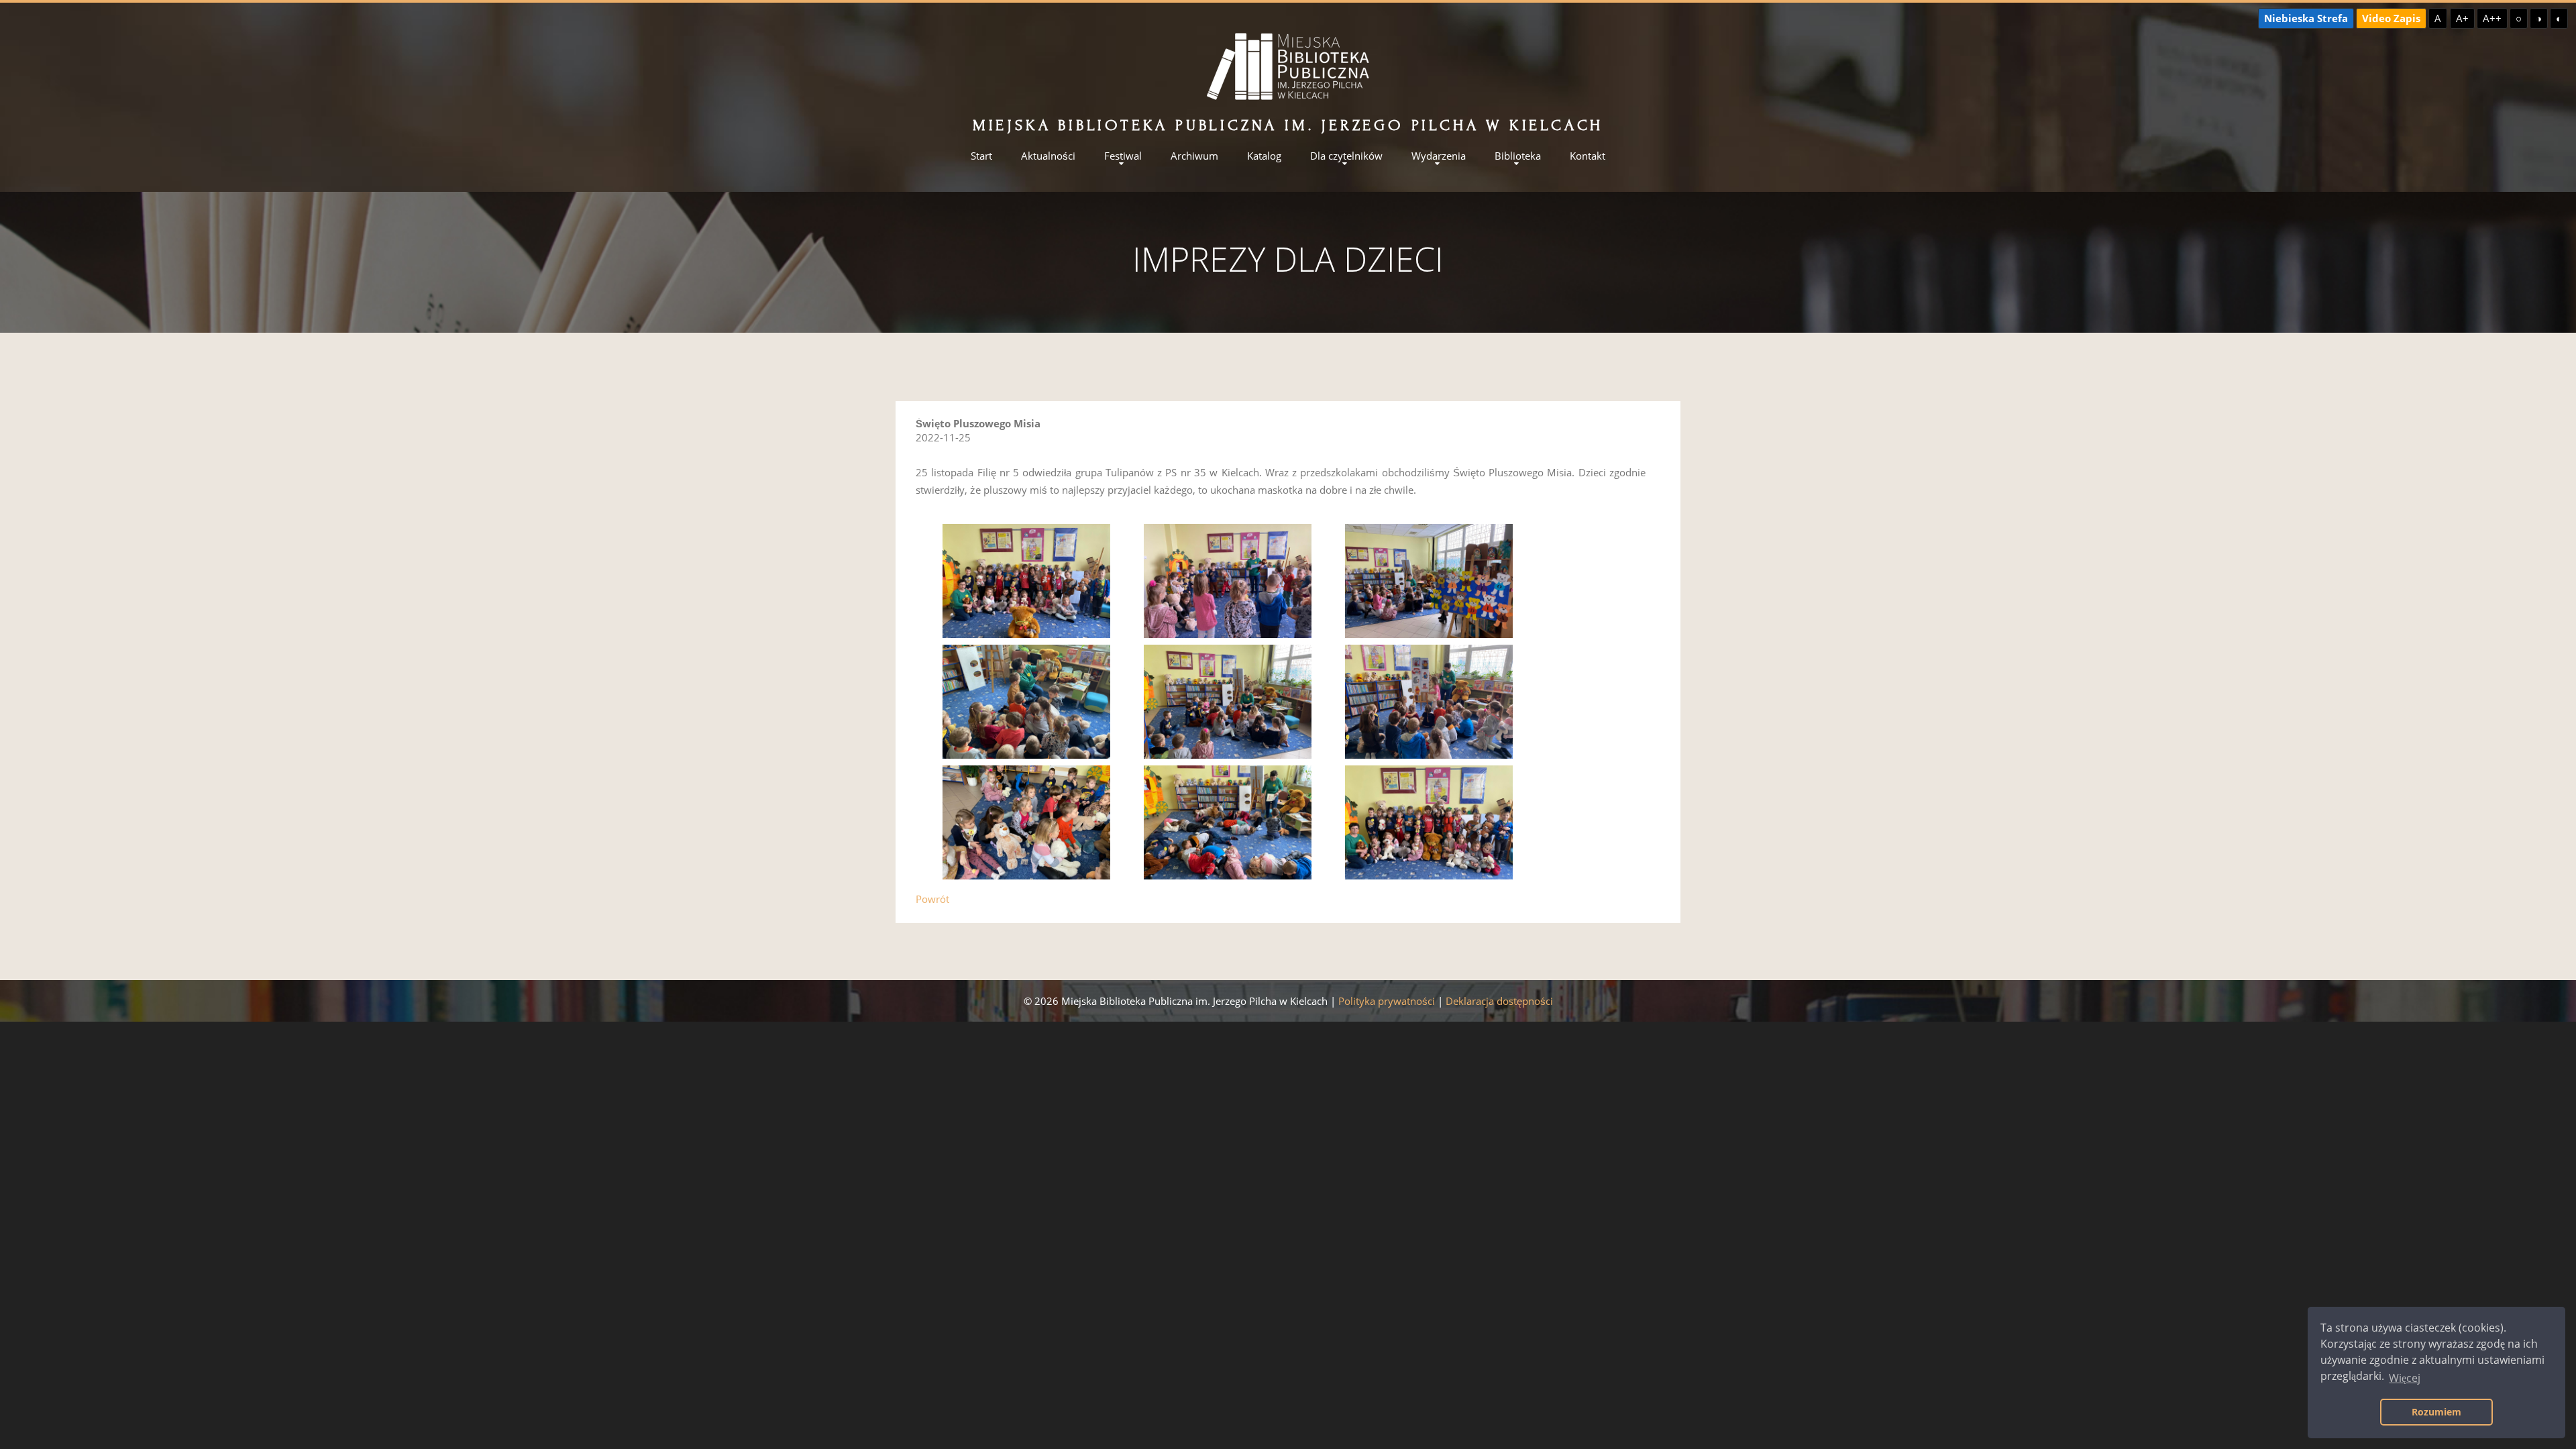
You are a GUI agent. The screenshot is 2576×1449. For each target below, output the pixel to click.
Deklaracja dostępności (1499, 1001)
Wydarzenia (1439, 156)
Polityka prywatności (1387, 1001)
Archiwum (1194, 156)
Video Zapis (2391, 18)
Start (981, 156)
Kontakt (1588, 156)
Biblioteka (1518, 156)
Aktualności (1048, 156)
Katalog (1264, 156)
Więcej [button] (2405, 1378)
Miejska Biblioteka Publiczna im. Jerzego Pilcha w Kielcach (1288, 125)
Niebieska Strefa (2306, 18)
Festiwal (1123, 156)
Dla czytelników (1346, 156)
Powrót (932, 899)
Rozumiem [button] (2436, 1412)
